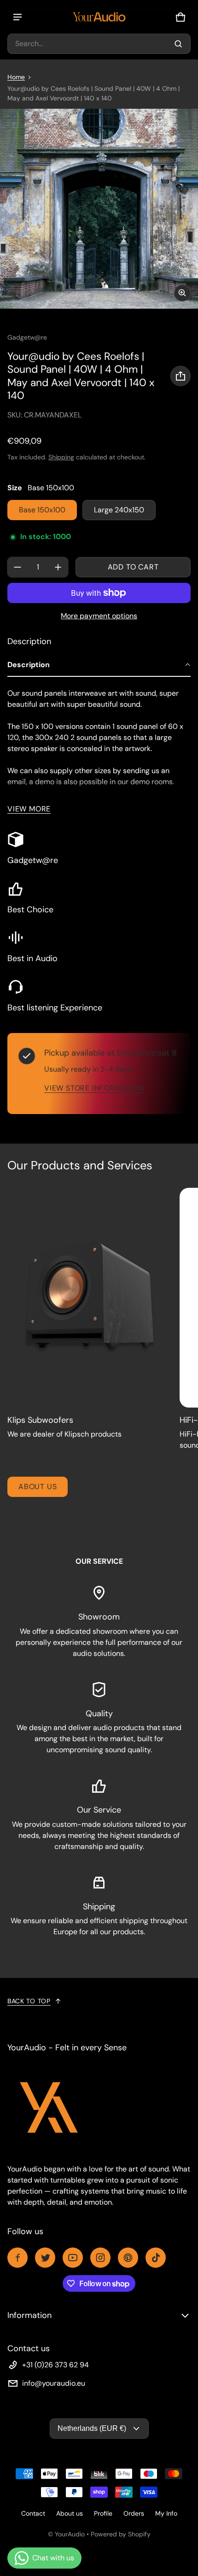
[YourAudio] (99, 17)
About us (70, 2513)
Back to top (29, 2001)
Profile (103, 2513)
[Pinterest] (128, 2258)
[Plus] (58, 567)
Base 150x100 (42, 510)
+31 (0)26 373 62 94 (55, 2365)
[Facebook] (17, 2258)
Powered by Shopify (121, 2534)
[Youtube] (73, 2258)
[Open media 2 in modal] (99, 209)
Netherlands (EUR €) (92, 2428)
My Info (166, 2513)
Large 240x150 (119, 510)
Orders (134, 2513)
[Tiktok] (156, 2258)
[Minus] (17, 567)
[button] (99, 44)
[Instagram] (100, 2258)
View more (29, 809)
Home (16, 77)
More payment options (99, 616)
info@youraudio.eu (54, 2383)
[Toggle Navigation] (17, 17)
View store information (94, 1088)
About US (38, 1487)
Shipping (61, 457)
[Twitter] (45, 2258)
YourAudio (70, 2534)
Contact (33, 2513)
